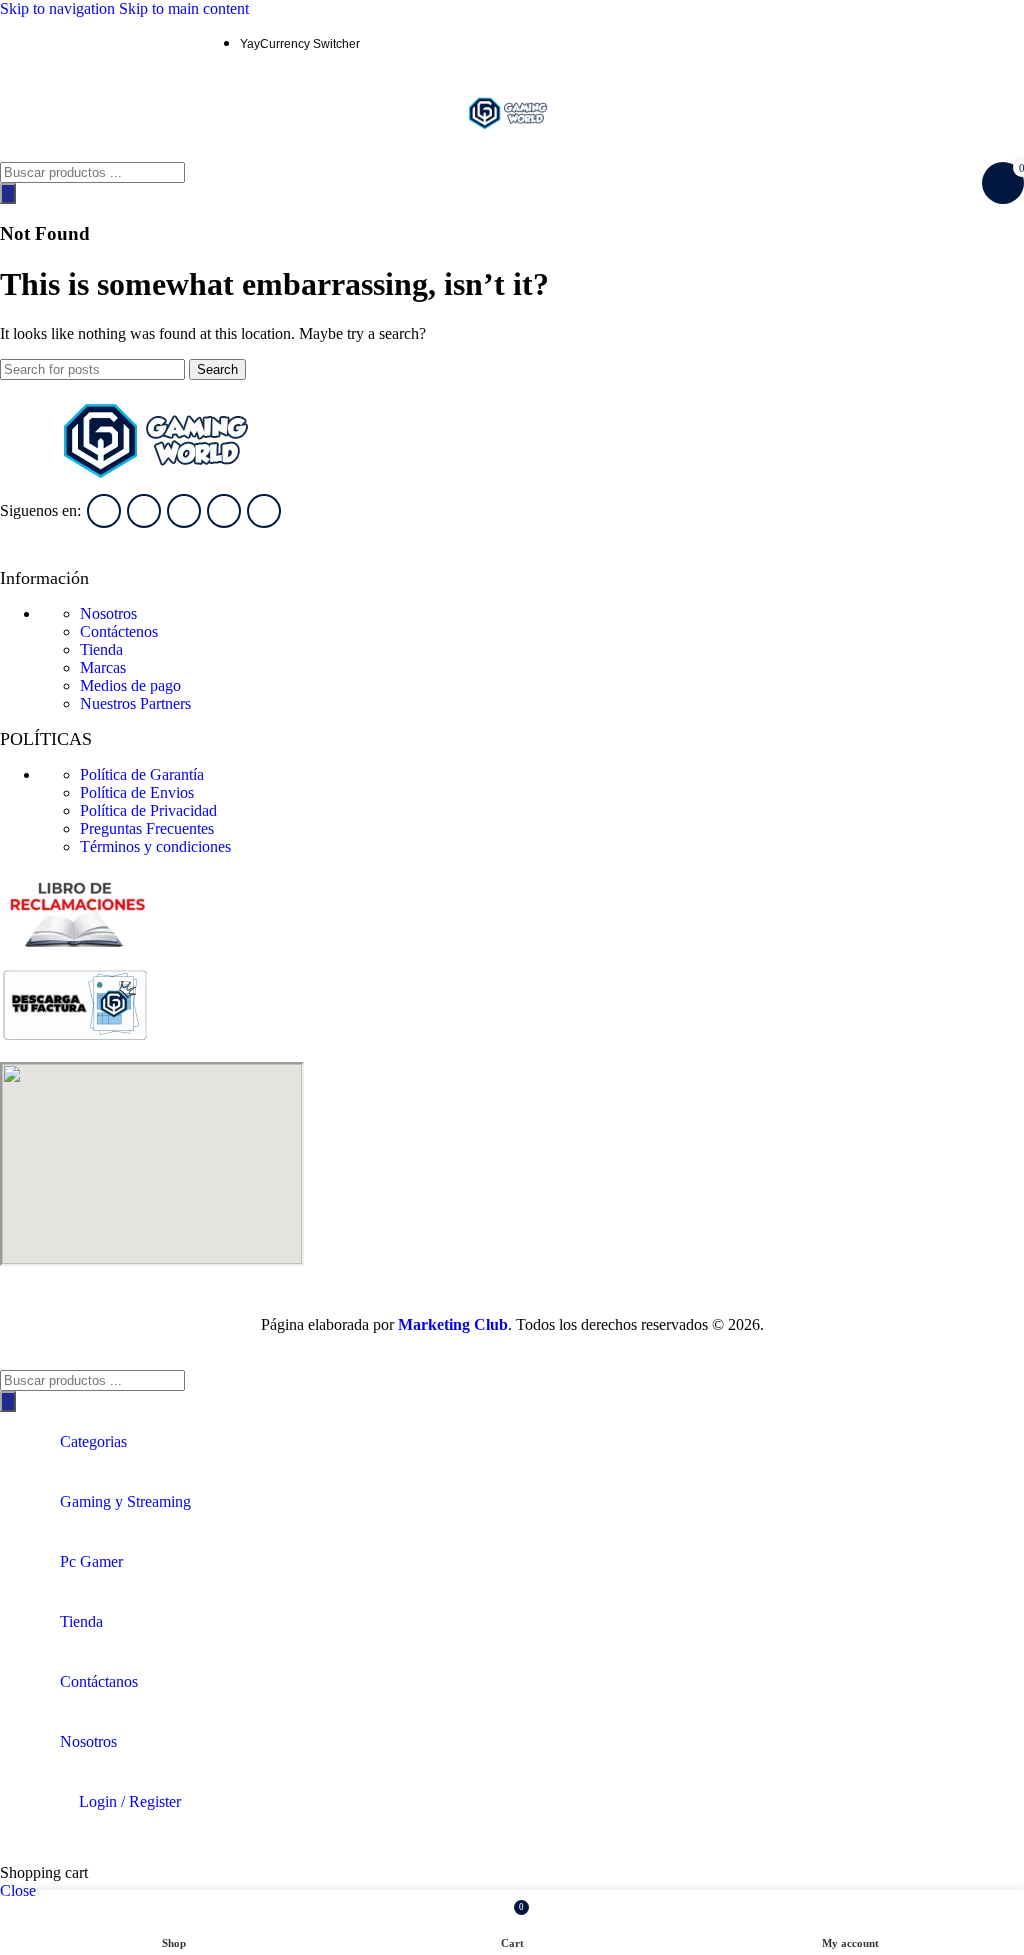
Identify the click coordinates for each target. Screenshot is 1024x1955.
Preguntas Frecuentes (147, 828)
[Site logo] (512, 152)
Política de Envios (137, 792)
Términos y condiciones (155, 846)
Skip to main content (184, 8)
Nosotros (108, 613)
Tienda (101, 649)
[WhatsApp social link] (90, 43)
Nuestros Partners (135, 703)
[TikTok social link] (162, 43)
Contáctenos (119, 631)
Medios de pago (130, 685)
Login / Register (130, 1801)
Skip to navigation (59, 8)
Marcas (103, 667)
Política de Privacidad (148, 810)
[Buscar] (8, 193)
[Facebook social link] (18, 43)
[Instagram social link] (54, 43)
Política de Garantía (142, 774)
